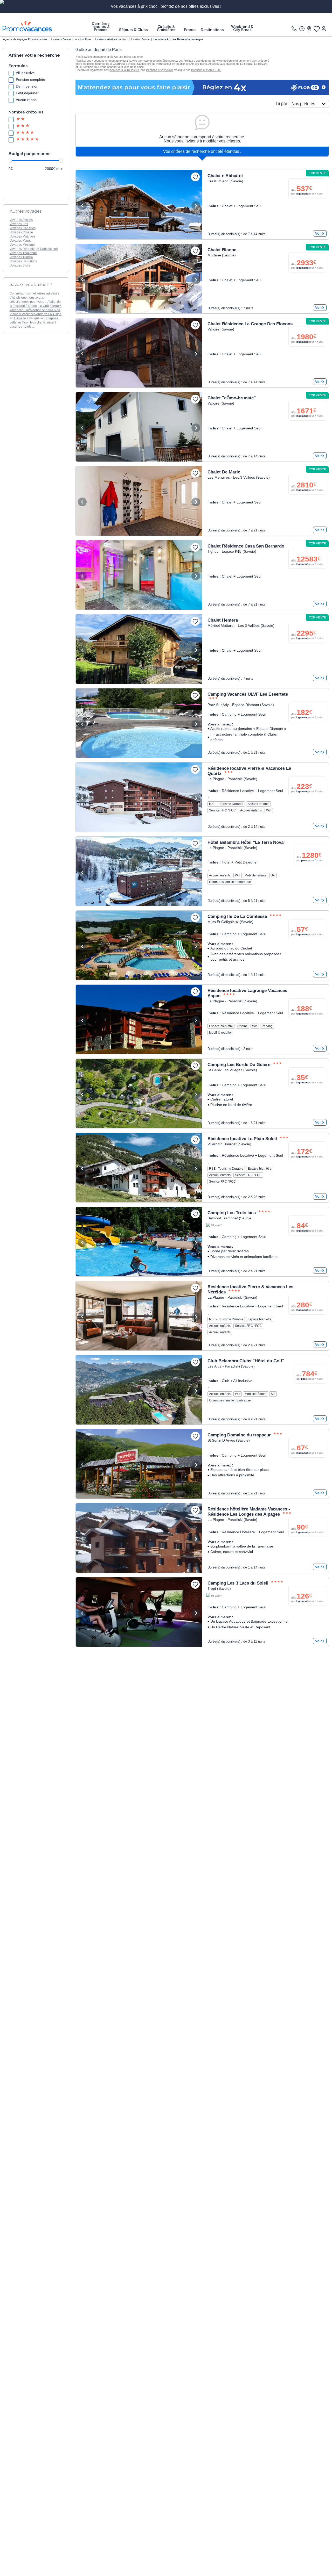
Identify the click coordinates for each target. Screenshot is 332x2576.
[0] (316, 29)
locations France (61, 39)
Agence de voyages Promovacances (25, 39)
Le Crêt (44, 306)
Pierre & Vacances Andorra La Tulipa (36, 314)
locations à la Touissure (124, 70)
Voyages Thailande (23, 253)
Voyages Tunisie (21, 257)
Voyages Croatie (21, 232)
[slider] (10, 161)
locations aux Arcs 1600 (206, 70)
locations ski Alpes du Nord (111, 39)
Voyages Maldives (22, 236)
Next (196, 206)
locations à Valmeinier (160, 70)
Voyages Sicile (20, 265)
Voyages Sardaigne (23, 261)
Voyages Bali (19, 224)
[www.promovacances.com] (27, 26)
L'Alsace (20, 318)
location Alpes (83, 39)
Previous (82, 206)
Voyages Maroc (20, 241)
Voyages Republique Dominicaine (34, 249)
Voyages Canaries (23, 228)
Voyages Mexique (22, 245)
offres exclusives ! (205, 6)
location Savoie (140, 39)
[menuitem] (101, 27)
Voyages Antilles (21, 220)
